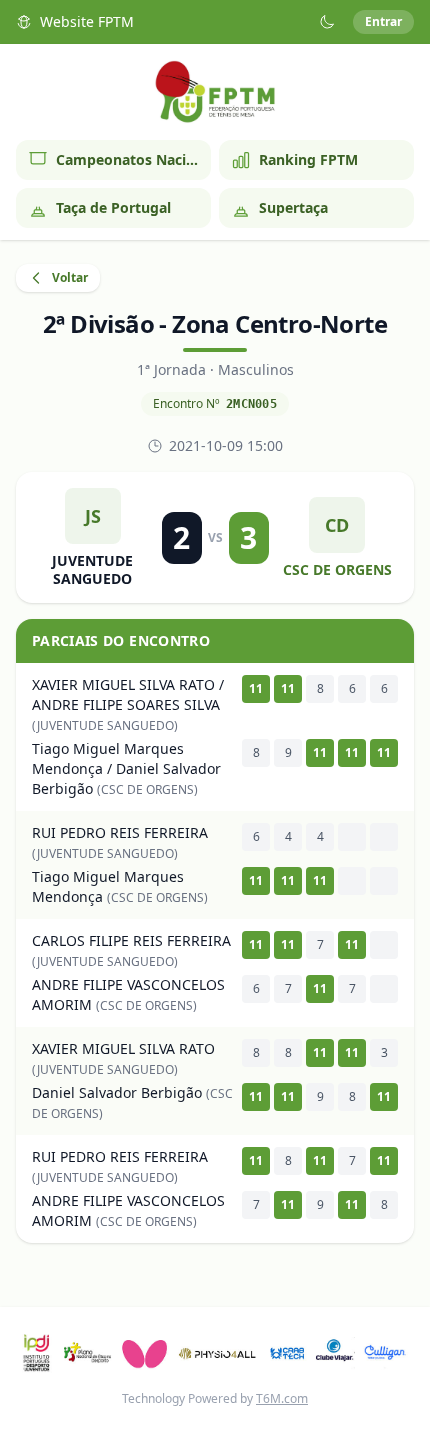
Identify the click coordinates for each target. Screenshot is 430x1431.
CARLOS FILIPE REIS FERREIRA (131, 940)
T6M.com (282, 1398)
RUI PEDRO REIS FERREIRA (120, 832)
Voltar (70, 277)
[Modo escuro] (327, 22)
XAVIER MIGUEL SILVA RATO (123, 1048)
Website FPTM (87, 21)
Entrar (383, 21)
